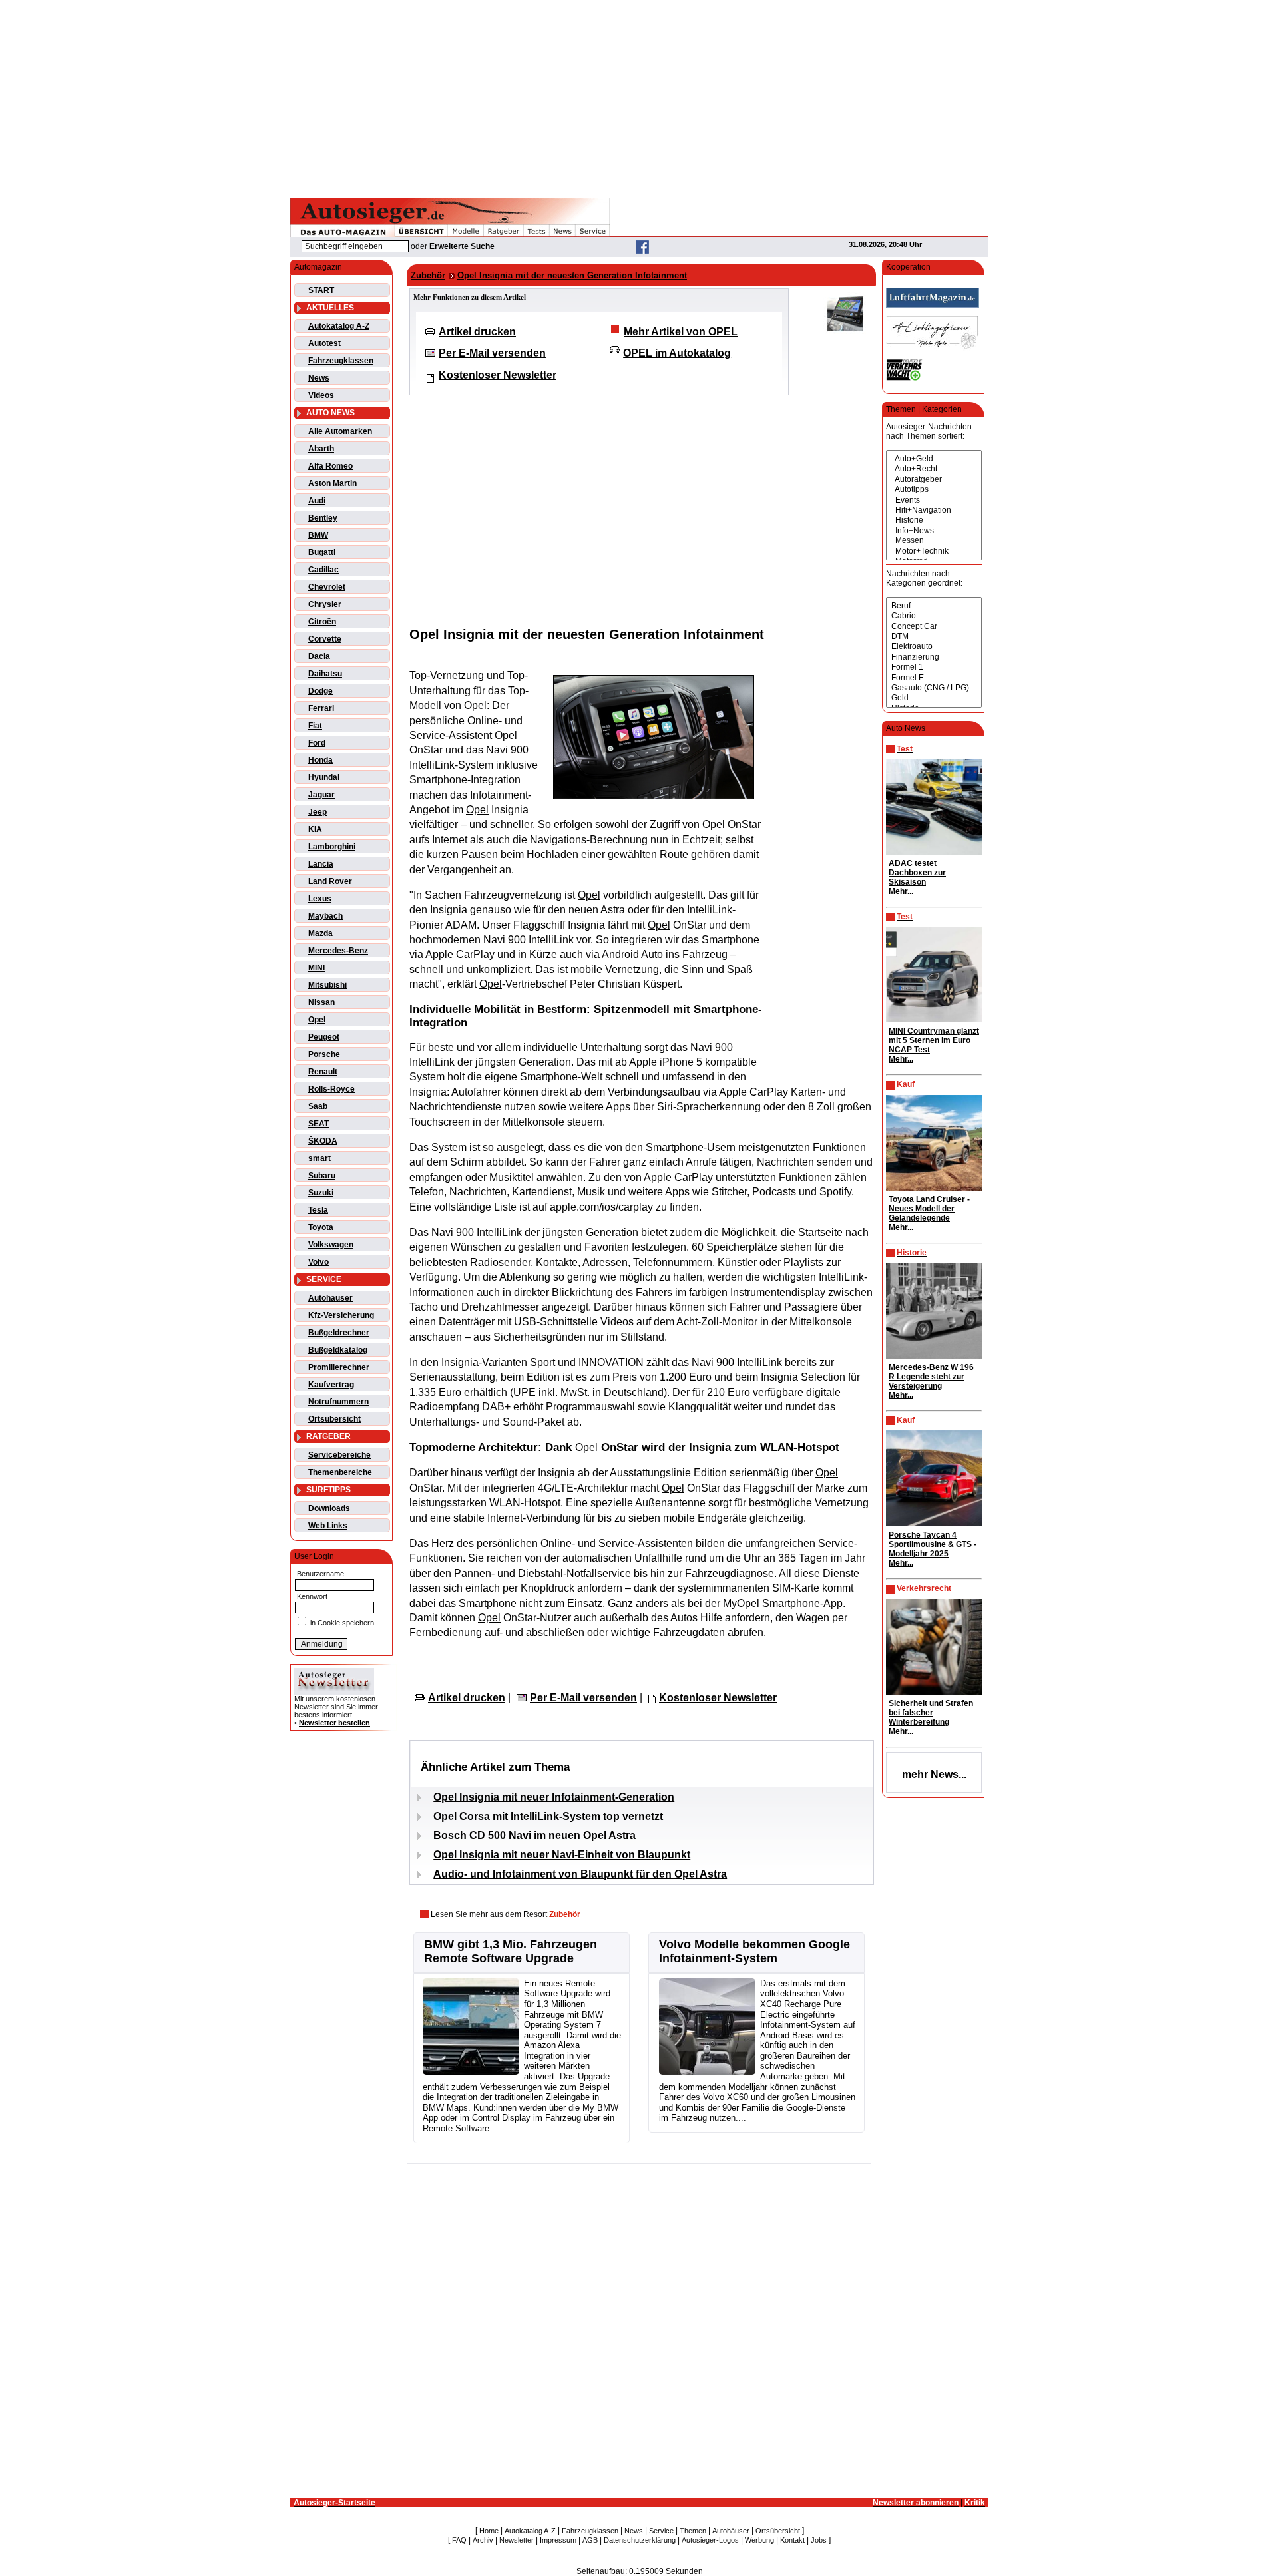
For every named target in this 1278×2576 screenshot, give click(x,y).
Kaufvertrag (331, 1385)
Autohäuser (330, 1298)
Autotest (324, 343)
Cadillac (323, 570)
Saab (318, 1106)
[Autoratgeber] (934, 480)
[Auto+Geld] (934, 459)
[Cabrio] (934, 616)
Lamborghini (332, 847)
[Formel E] (934, 678)
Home (489, 2531)
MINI (317, 968)
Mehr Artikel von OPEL (681, 332)
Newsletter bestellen (334, 1723)
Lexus (320, 899)
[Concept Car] (934, 627)
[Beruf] (934, 606)
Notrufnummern (338, 1402)
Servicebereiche (339, 1455)
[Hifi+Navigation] (934, 510)
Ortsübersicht (334, 1419)
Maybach (325, 916)
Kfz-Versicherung (341, 1315)
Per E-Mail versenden (492, 353)
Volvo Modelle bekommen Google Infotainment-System (754, 1951)
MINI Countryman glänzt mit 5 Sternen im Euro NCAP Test (934, 1040)
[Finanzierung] (934, 657)
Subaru (322, 1176)
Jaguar (321, 795)
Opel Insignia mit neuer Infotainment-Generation (554, 1797)
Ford (317, 743)
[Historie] (934, 520)
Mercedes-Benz (338, 951)
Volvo (319, 1262)
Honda (320, 760)
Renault (323, 1072)
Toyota (321, 1227)
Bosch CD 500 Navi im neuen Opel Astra (534, 1835)
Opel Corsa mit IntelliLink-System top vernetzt (548, 1816)
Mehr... (901, 891)
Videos (321, 395)
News (319, 378)
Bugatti (322, 552)
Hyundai (324, 777)
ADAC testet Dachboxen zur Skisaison (917, 873)
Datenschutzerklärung (640, 2540)
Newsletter (517, 2540)
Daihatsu (325, 674)
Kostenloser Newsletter (498, 375)
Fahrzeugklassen (341, 361)
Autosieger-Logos (710, 2540)
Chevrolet (327, 587)
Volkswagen (331, 1245)
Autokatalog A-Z (339, 326)
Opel (317, 1020)
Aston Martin (332, 483)
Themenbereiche (340, 1472)
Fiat (315, 726)
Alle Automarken (340, 431)
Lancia (321, 864)
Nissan (321, 1002)
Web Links (328, 1526)
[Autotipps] (934, 490)
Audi (317, 501)
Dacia (319, 656)
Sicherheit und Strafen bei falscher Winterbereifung (931, 1713)
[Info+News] (934, 531)
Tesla (318, 1210)
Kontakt (792, 2540)
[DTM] (934, 637)
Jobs (819, 2540)
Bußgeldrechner (339, 1333)
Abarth (321, 449)
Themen (693, 2531)
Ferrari (321, 708)
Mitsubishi (327, 985)
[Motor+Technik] (934, 551)
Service (661, 2531)
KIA (315, 829)
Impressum (558, 2540)
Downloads (329, 1508)
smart (319, 1158)
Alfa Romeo (330, 466)
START (321, 290)
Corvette (325, 639)
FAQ (459, 2540)
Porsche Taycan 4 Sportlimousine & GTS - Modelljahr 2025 (933, 1544)
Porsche (324, 1054)
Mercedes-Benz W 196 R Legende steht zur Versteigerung (931, 1377)
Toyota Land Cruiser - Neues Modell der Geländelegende (929, 1209)
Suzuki (321, 1193)
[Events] (934, 500)
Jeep (318, 812)
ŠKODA (323, 1141)
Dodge (320, 691)
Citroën (322, 622)
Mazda (320, 933)
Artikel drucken (477, 332)
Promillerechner (339, 1367)
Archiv (483, 2540)
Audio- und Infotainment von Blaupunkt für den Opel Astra (580, 1874)
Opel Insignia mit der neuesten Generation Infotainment (572, 275)
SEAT (319, 1124)
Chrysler (325, 604)
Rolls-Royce (331, 1089)
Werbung (759, 2540)
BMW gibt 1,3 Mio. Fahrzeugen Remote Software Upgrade (511, 1951)
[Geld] (934, 698)
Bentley (323, 518)
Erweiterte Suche (462, 246)
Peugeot (324, 1037)
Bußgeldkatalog (338, 1350)
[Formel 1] (934, 667)
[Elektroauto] (934, 647)
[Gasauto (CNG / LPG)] (934, 688)
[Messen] (934, 541)
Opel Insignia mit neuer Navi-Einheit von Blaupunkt (562, 1855)
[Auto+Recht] (934, 469)
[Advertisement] (639, 97)
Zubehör (428, 275)
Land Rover (330, 881)
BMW (318, 535)
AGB (590, 2540)
